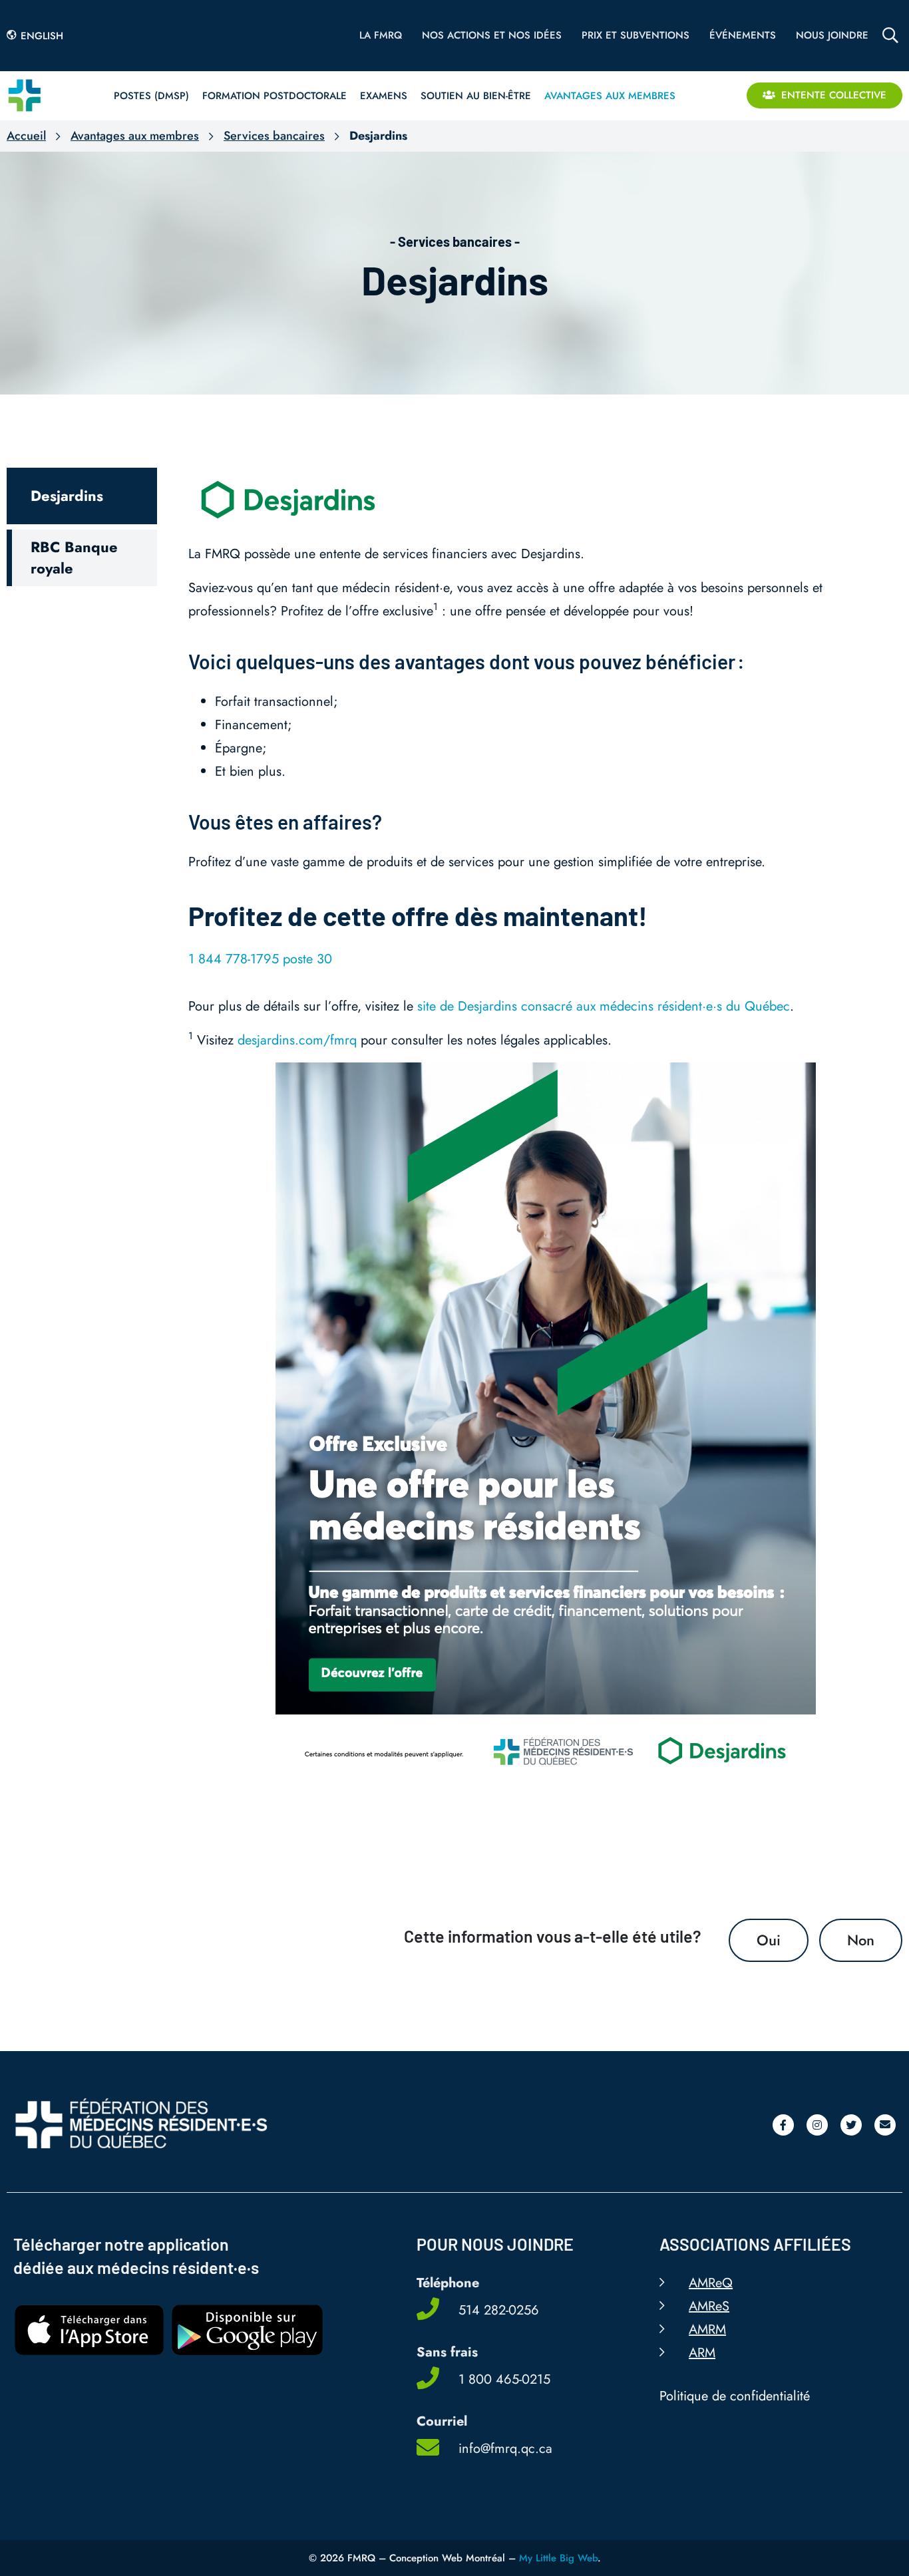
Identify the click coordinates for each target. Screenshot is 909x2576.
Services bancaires (274, 136)
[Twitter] (851, 2124)
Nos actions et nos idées (492, 35)
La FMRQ (381, 35)
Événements (743, 35)
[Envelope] (885, 2124)
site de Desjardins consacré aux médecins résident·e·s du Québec (604, 1006)
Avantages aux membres (135, 136)
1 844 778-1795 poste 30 (260, 959)
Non (861, 1940)
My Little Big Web (558, 2557)
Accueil (26, 136)
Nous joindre (832, 35)
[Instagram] (817, 2124)
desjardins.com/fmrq (297, 1040)
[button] (82, 496)
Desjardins (455, 279)
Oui (769, 1940)
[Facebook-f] (783, 2124)
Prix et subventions (636, 35)
